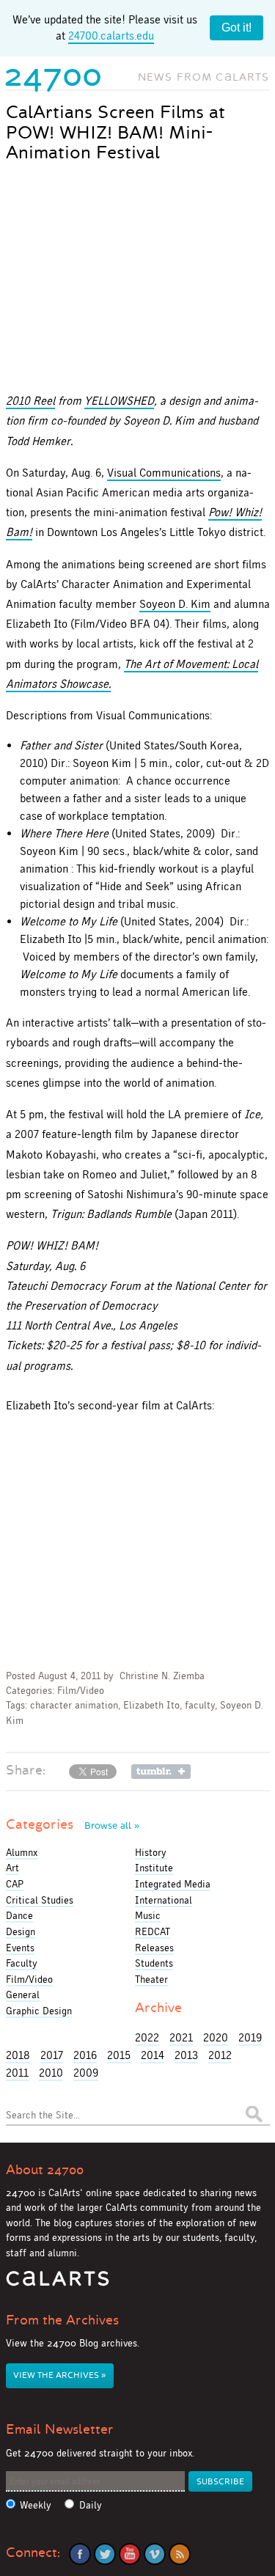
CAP (15, 1884)
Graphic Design (39, 2011)
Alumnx (22, 1852)
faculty (200, 1705)
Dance (19, 1915)
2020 (216, 2037)
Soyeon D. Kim (175, 604)
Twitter (105, 2554)
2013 (186, 2055)
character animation (74, 1705)
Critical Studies (40, 1900)
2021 (181, 2037)
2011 (17, 2073)
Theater (151, 1979)
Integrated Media (173, 1884)
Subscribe (220, 2482)
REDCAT (153, 1931)
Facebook (80, 2554)
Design (21, 1931)
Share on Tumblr (161, 1772)
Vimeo (155, 2554)
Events (20, 1948)
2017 (52, 2055)
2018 (18, 2055)
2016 (85, 2055)
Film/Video (81, 1691)
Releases (154, 1948)
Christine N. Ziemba (162, 1676)
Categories (73, 1824)
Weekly (36, 2505)
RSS (180, 2554)
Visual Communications (164, 473)
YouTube (130, 2554)
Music (148, 1915)
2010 (51, 2073)
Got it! (236, 27)
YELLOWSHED (119, 401)
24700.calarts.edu (111, 36)
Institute (154, 1868)
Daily (91, 2505)
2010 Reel (30, 401)
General (23, 1995)
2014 (153, 2055)
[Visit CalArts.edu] (58, 2284)
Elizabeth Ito (151, 1705)
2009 (86, 2073)
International (164, 1900)
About (45, 2170)
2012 (220, 2055)
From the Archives (62, 2320)
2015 (119, 2055)
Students (154, 1963)
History (151, 1852)
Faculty (22, 1963)
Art (12, 1868)
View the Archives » (59, 2375)
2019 (250, 2037)
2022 (147, 2037)
